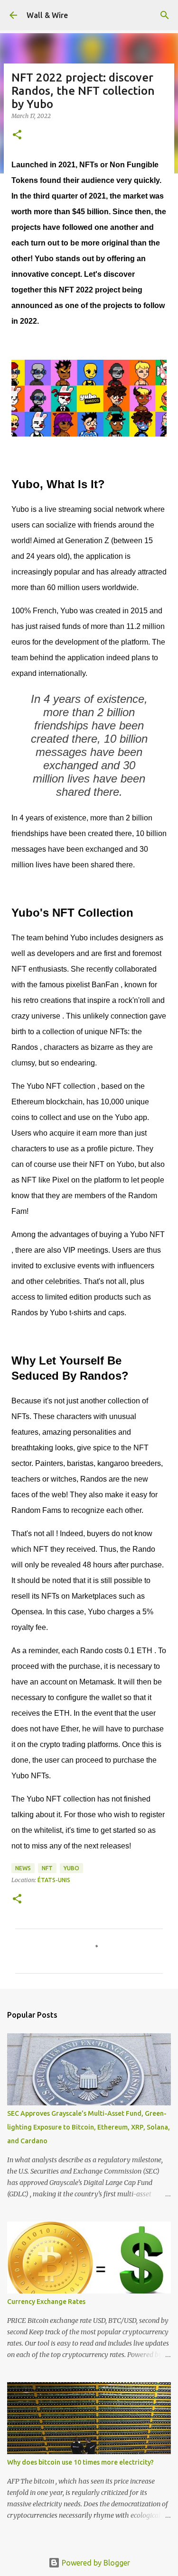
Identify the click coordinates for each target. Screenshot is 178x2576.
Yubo (71, 1868)
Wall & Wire (47, 15)
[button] (17, 135)
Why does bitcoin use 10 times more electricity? (80, 2462)
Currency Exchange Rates (46, 2302)
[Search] (165, 15)
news (23, 1868)
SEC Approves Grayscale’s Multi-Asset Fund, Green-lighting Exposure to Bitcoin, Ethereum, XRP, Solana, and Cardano (89, 2127)
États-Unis (54, 1880)
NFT (47, 1868)
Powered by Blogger (95, 2563)
